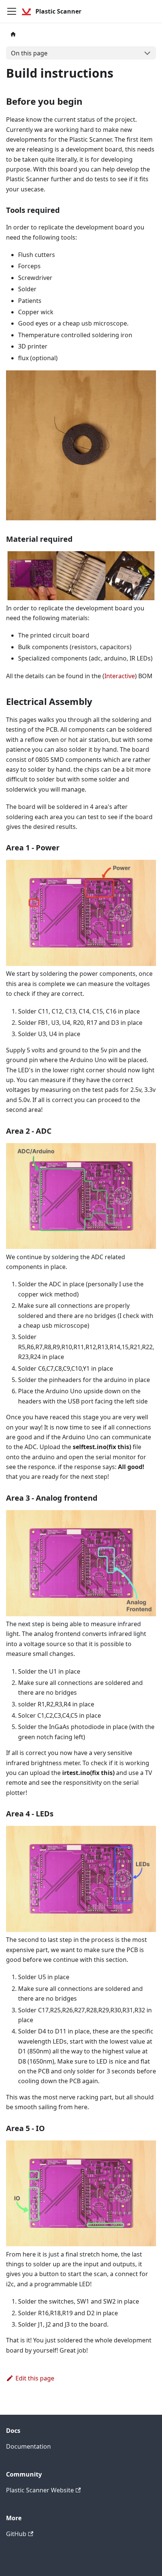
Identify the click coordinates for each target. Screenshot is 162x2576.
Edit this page (35, 2378)
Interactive (120, 676)
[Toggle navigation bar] (12, 11)
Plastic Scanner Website (40, 2490)
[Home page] (13, 34)
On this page (29, 53)
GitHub (16, 2534)
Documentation (28, 2446)
